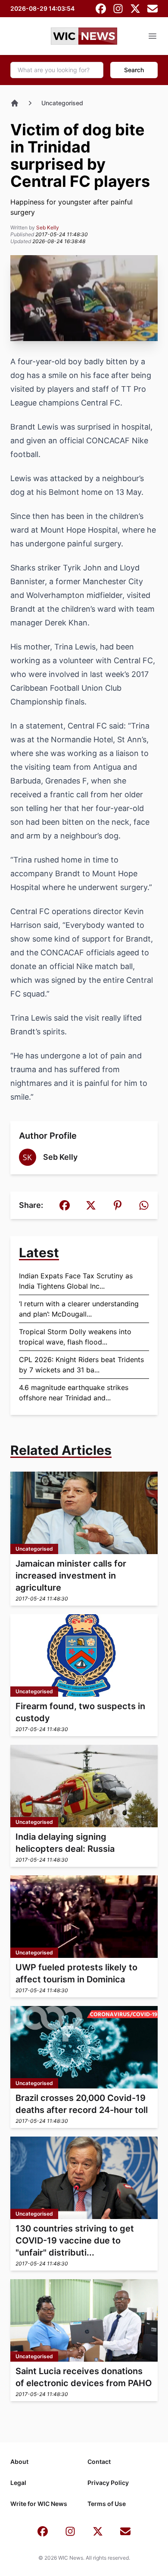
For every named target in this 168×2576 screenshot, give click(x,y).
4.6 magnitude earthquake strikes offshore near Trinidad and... (74, 1393)
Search (134, 70)
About (19, 2462)
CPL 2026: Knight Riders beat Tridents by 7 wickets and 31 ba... (81, 1365)
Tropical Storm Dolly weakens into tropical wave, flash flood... (75, 1337)
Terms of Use (107, 2504)
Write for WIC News (39, 2504)
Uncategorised (62, 103)
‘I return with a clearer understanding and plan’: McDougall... (79, 1309)
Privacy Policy (108, 2483)
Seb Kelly (48, 227)
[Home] (15, 103)
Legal (18, 2483)
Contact (99, 2462)
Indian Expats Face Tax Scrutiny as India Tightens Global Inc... (76, 1281)
